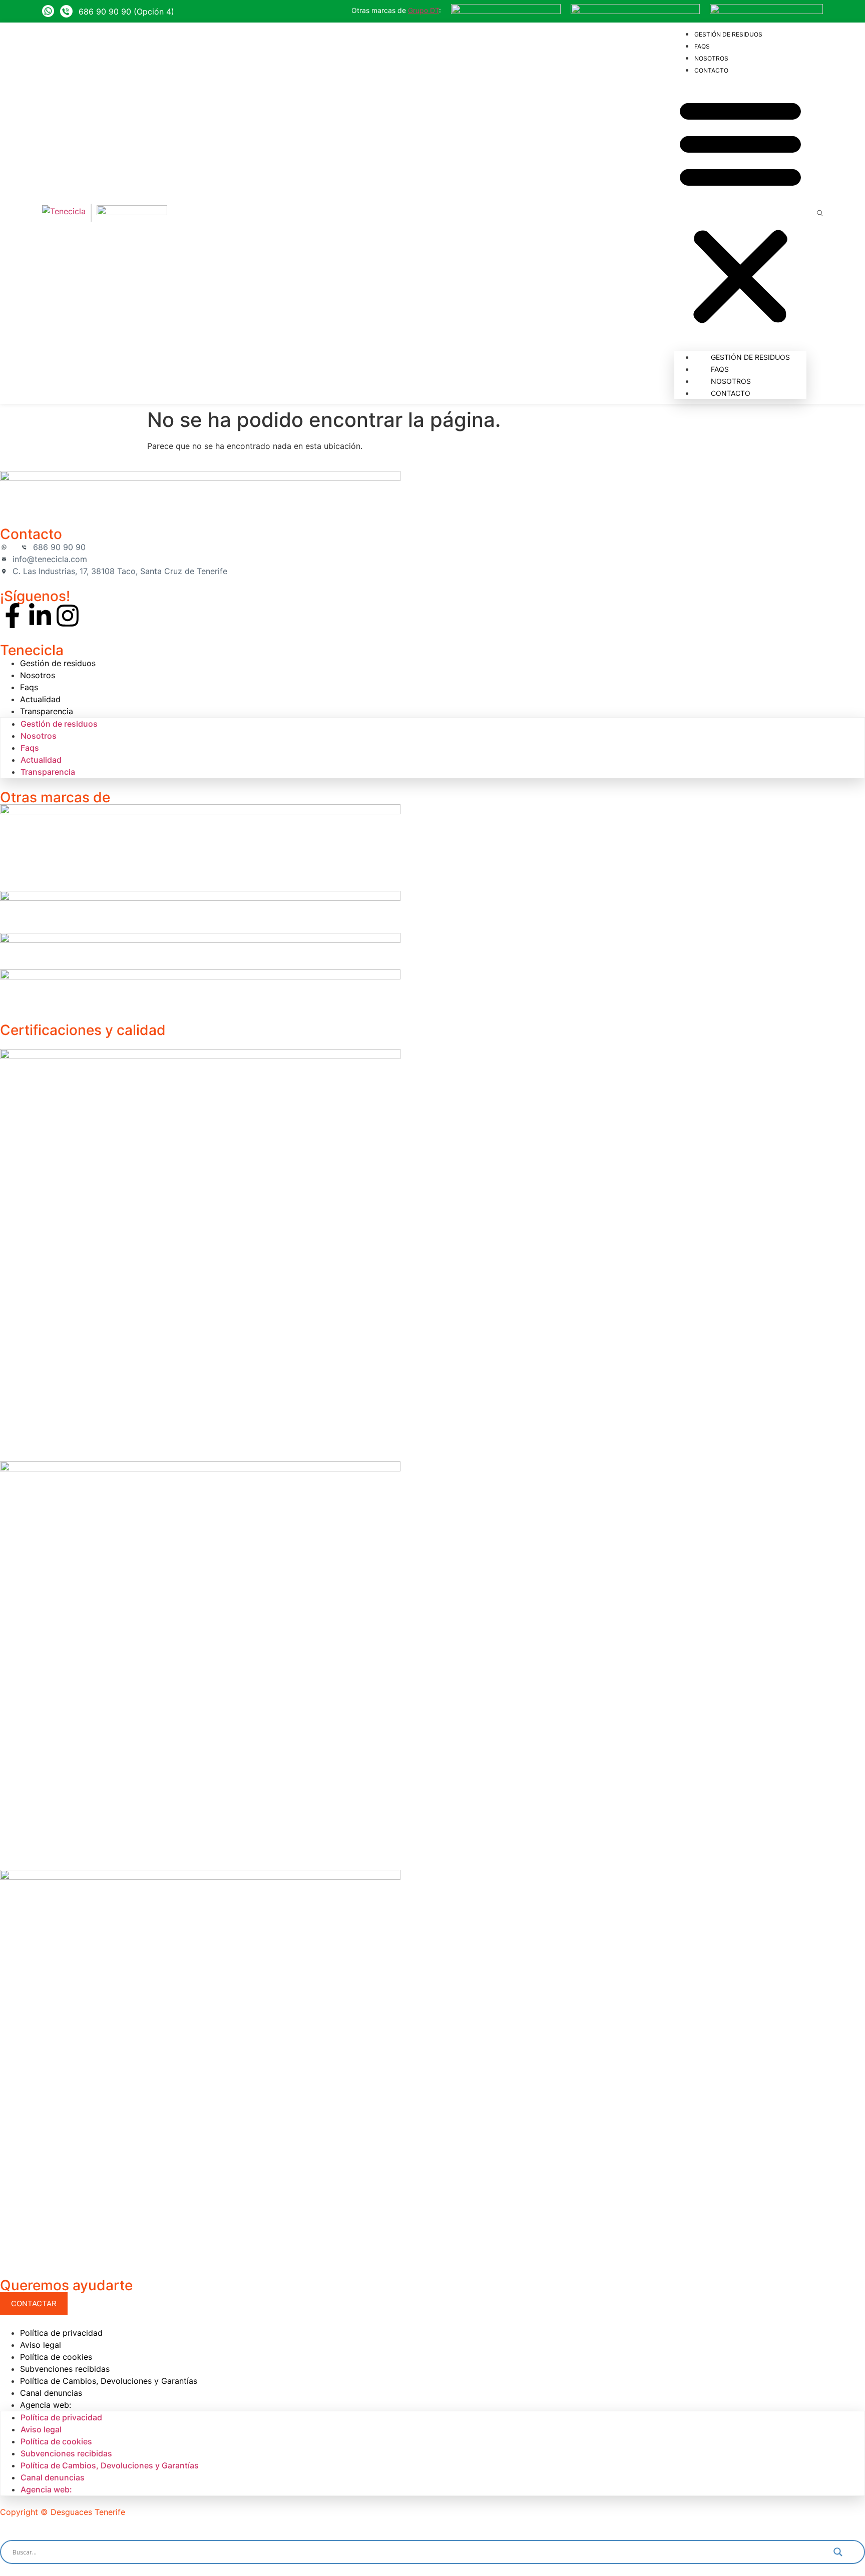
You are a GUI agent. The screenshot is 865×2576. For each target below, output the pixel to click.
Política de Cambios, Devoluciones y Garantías (109, 2381)
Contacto (711, 70)
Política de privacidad (61, 2333)
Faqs (702, 46)
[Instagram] (68, 616)
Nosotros (711, 58)
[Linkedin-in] (40, 616)
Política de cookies (56, 2357)
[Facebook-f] (13, 616)
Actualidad (40, 699)
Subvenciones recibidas (65, 2369)
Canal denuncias (51, 2393)
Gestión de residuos (728, 34)
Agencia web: (46, 2405)
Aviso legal (41, 2345)
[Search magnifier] (845, 2552)
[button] (740, 211)
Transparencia (47, 711)
